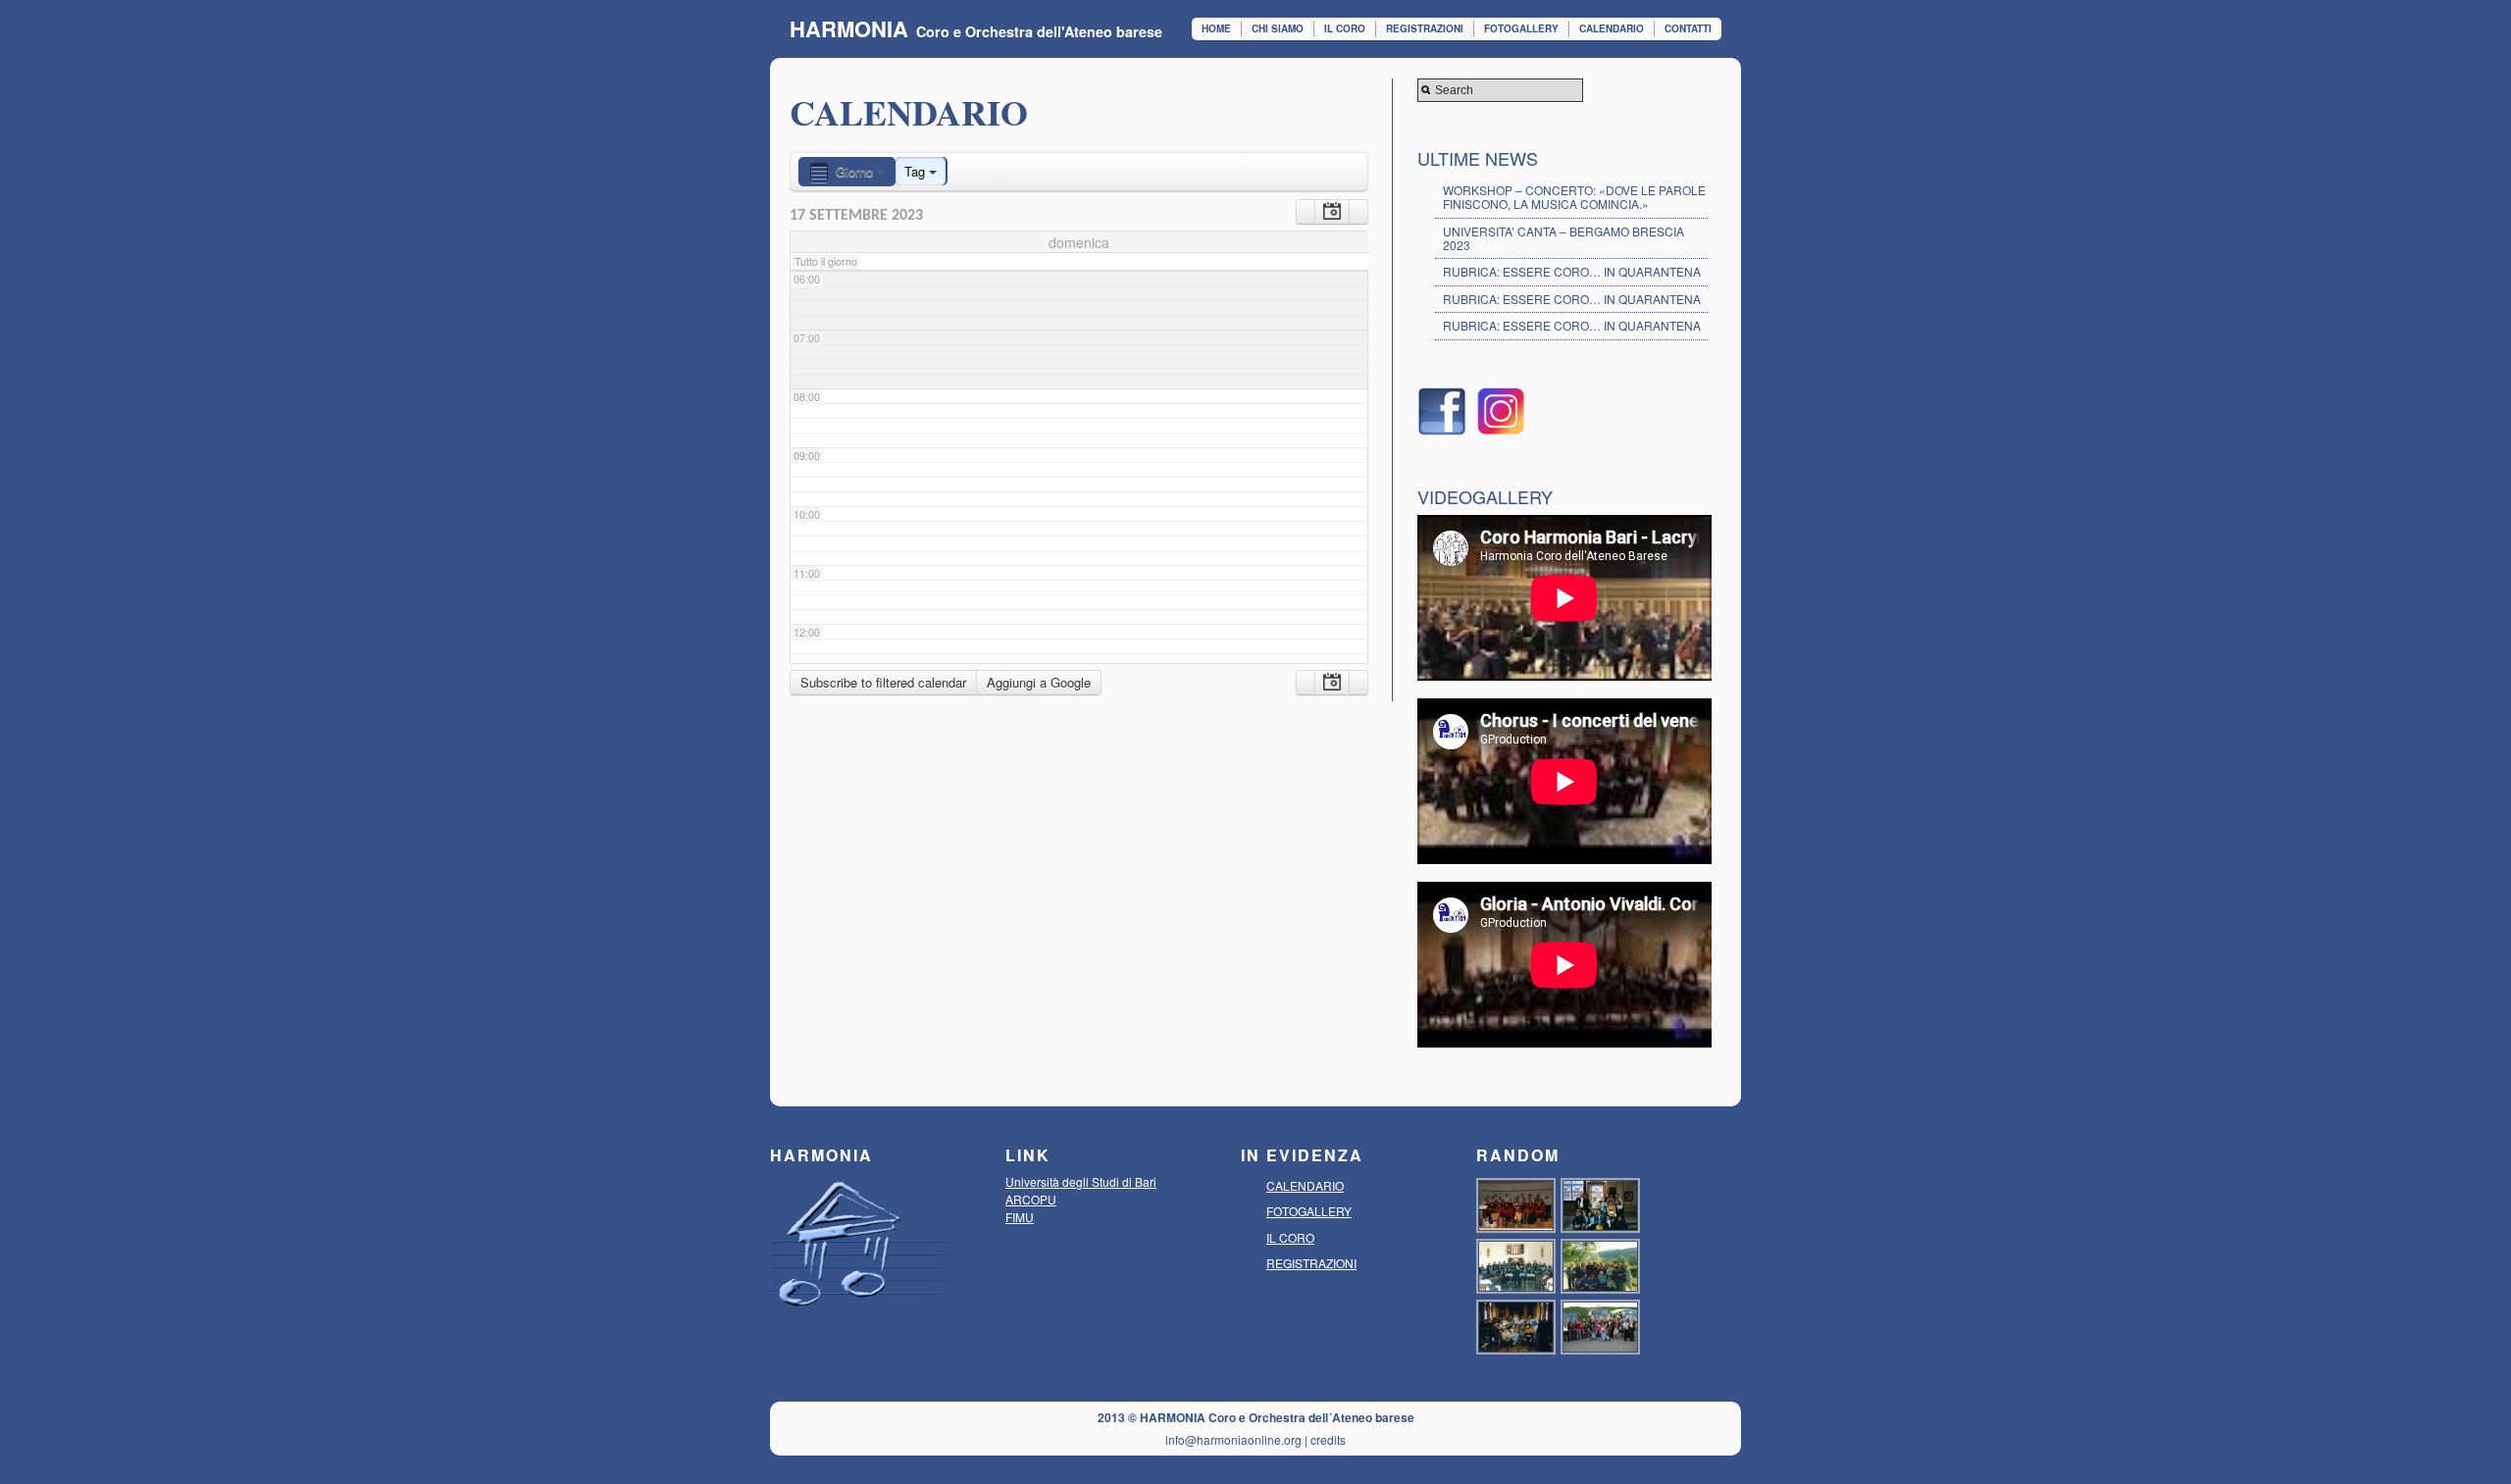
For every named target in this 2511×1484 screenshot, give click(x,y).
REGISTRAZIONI (1425, 28)
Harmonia (849, 28)
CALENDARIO (1612, 28)
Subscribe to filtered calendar (883, 682)
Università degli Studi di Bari (1081, 1181)
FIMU (1020, 1217)
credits (1328, 1439)
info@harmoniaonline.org (1233, 1439)
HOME (1216, 28)
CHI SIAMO (1278, 28)
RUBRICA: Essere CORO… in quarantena (1572, 299)
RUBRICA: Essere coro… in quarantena (1572, 271)
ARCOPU (1031, 1199)
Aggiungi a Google (1039, 682)
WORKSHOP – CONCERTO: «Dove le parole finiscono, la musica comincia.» (1574, 197)
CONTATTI (1688, 28)
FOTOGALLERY (1521, 28)
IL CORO (1345, 28)
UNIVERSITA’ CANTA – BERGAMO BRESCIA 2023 (1563, 238)
